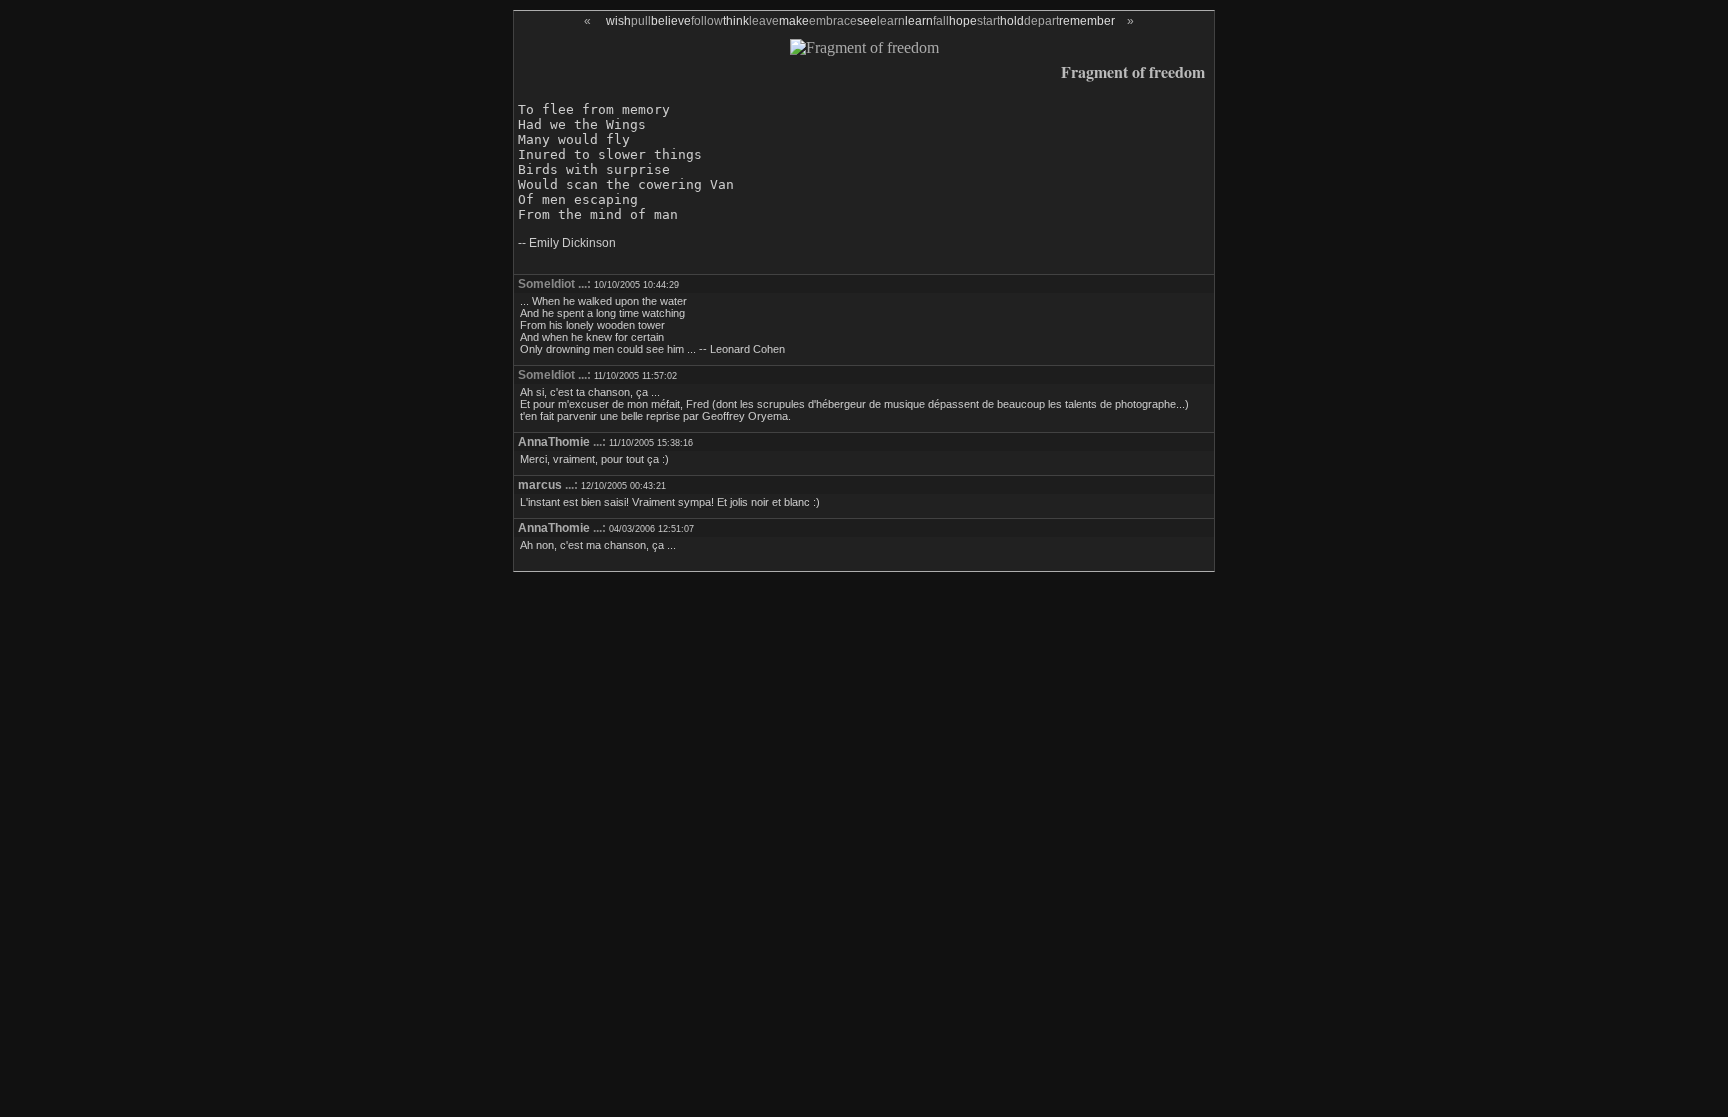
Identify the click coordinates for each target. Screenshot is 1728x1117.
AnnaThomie (554, 442)
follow (707, 21)
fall (941, 21)
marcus (540, 485)
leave (764, 21)
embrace (833, 21)
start (988, 21)
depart (1041, 21)
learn (891, 21)
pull (641, 21)
